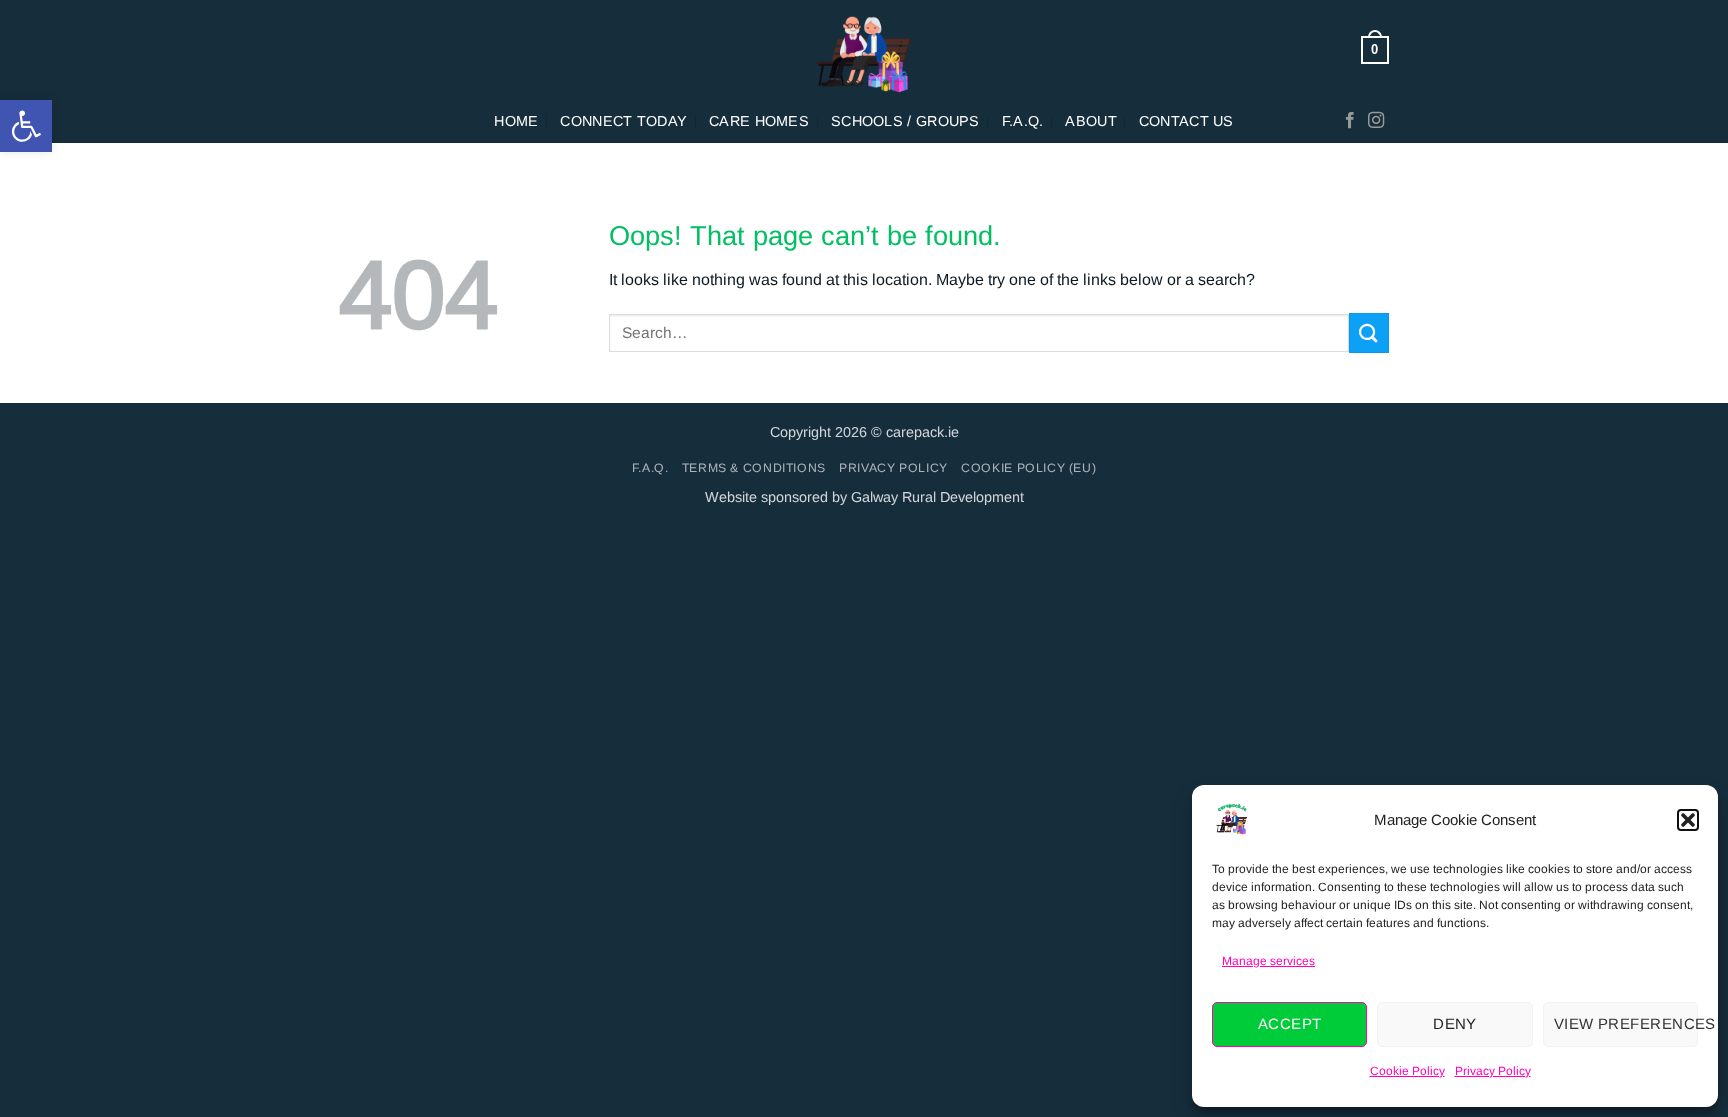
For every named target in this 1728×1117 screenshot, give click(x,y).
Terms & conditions (754, 468)
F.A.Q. (1023, 121)
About (1090, 121)
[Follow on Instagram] (1376, 121)
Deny (1455, 1023)
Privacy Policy (1493, 1071)
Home (516, 121)
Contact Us (1186, 121)
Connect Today (623, 121)
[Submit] (1369, 332)
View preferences (1626, 1023)
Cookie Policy (1407, 1071)
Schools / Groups (905, 121)
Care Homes (759, 121)
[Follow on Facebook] (1350, 121)
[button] (26, 126)
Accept (1290, 1023)
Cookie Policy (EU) (1028, 468)
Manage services (1268, 961)
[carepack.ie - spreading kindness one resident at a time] (864, 50)
